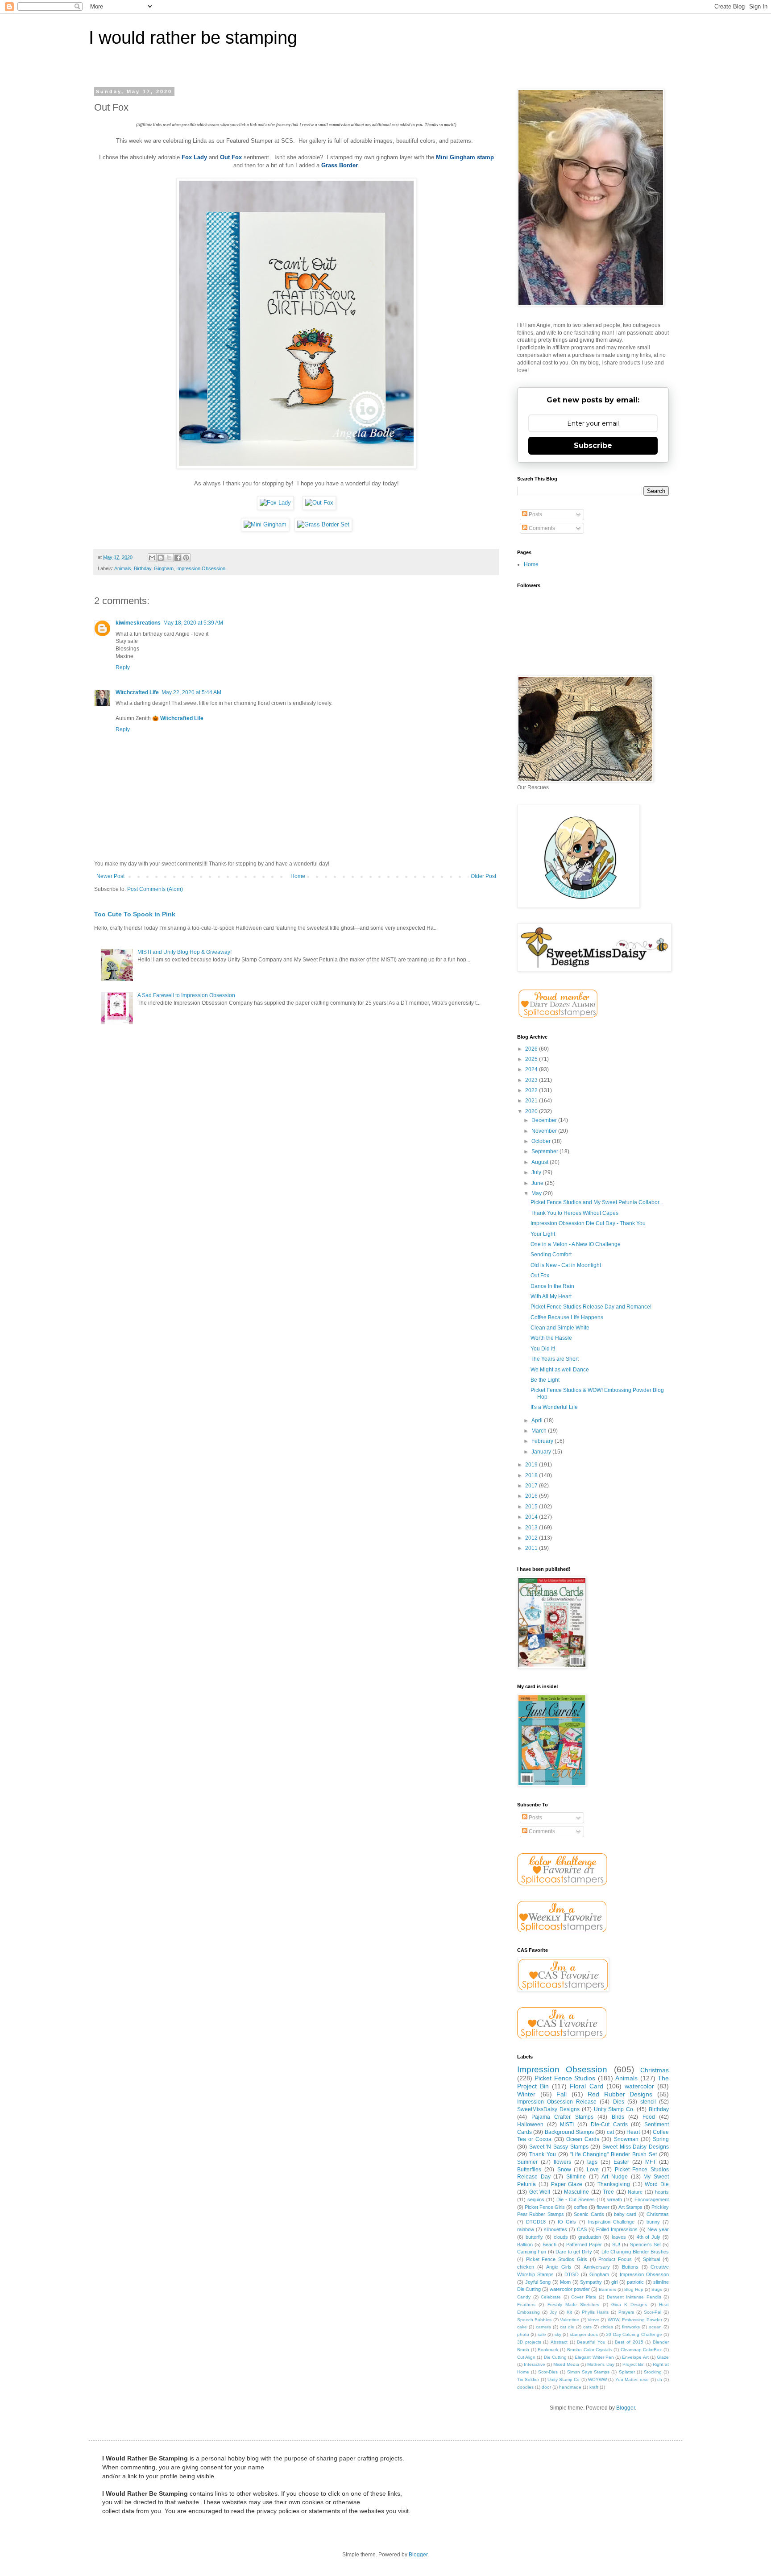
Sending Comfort (551, 1255)
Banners (607, 2289)
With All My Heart (551, 1296)
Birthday (143, 568)
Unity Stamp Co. (614, 2109)
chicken (526, 2267)
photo (523, 2334)
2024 (532, 1069)
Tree (608, 2192)
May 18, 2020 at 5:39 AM (193, 623)
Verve (593, 2320)
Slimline (576, 2177)
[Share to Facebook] (178, 558)
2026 (532, 1049)
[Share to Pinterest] (186, 558)
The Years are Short (555, 1359)
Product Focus (615, 2259)
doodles (525, 2387)
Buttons (630, 2267)
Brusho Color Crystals (589, 2350)
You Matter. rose (632, 2379)
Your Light (543, 1234)
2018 (532, 1475)
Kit (569, 2312)
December (545, 1120)
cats (587, 2327)
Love (593, 2170)
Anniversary (597, 2267)
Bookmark (548, 2350)
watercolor (639, 2086)
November (545, 1131)
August (541, 1162)
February (543, 1441)
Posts (535, 514)
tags (592, 2162)
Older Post (483, 876)
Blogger (626, 2408)
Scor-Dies (548, 2372)
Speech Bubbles (534, 2320)
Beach (549, 2245)
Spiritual (651, 2259)
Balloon (525, 2245)
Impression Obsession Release (557, 2102)
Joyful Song (538, 2282)
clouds (561, 2237)
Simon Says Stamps (588, 2372)
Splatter (627, 2372)
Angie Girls (559, 2267)
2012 (532, 1538)
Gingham (164, 568)
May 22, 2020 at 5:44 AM (191, 692)
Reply (123, 667)
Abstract (559, 2342)
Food (649, 2117)
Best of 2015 (629, 2342)
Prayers (626, 2312)
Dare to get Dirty (574, 2252)
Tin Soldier (528, 2379)
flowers (562, 2162)
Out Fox (540, 1276)
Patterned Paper (584, 2245)
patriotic (635, 2282)
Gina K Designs (629, 2305)
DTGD (572, 2274)
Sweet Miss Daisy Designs (636, 2147)
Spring (661, 2139)
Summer (527, 2162)
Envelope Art (635, 2357)
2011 (532, 1548)
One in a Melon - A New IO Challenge (576, 1244)
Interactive (535, 2364)
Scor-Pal (653, 2312)
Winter (526, 2094)
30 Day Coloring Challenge (634, 2334)
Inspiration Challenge (611, 2222)
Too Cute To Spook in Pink (135, 914)
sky (558, 2334)
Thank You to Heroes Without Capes (574, 1213)
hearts (662, 2192)
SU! (616, 2245)
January (542, 1452)
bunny (653, 2222)
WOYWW (597, 2379)
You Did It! (543, 1349)
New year (658, 2229)
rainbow (526, 2229)
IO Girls (567, 2222)
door (546, 2387)
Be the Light (545, 1380)
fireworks (631, 2327)
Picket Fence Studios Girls (557, 2259)
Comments (541, 528)
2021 (532, 1101)
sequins (536, 2199)
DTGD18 (536, 2222)
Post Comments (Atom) (155, 889)
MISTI (567, 2125)
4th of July (649, 2237)
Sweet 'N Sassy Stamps (559, 2147)
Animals (123, 568)
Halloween (530, 2125)
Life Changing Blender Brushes (635, 2252)
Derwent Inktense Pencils (634, 2297)
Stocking (653, 2372)
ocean (655, 2327)
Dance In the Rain (552, 1286)
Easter (621, 2162)
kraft (594, 2387)
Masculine (576, 2192)
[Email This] (152, 558)
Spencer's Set (645, 2245)
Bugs (657, 2289)
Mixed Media (566, 2364)
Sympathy (591, 2282)
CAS (582, 2229)
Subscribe (593, 445)
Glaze (663, 2357)
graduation (590, 2237)
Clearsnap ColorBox (641, 2350)
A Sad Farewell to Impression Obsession (186, 995)
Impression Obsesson (644, 2274)
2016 (532, 1496)
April (538, 1421)
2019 (532, 1465)
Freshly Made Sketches (574, 2305)
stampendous (584, 2334)
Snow (564, 2170)
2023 (532, 1080)
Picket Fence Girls (545, 2207)
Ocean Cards (583, 2139)
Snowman (626, 2139)
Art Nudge (615, 2177)
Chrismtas (658, 2214)
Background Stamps (569, 2132)
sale (542, 2334)
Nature (635, 2192)
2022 (532, 1090)
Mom (565, 2282)
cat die (567, 2327)
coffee (580, 2207)
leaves (619, 2237)
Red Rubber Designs (620, 2094)
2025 (532, 1059)
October (542, 1141)
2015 (532, 1507)
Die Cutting (555, 2357)
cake (522, 2327)
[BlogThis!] (161, 558)
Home (298, 876)
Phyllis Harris (595, 2312)
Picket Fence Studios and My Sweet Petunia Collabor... (597, 1202)
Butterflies (529, 2170)
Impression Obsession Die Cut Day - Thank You (588, 1223)
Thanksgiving (614, 2184)
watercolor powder (570, 2289)
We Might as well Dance (560, 1370)
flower (603, 2207)
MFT (651, 2162)
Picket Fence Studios (565, 2078)
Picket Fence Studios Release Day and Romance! (591, 1307)
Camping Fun (532, 2252)
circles (607, 2327)
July (537, 1172)
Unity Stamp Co (564, 2379)
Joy (553, 2312)
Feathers (526, 2305)
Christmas (655, 2070)
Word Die (657, 2184)
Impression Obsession (201, 568)
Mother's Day (601, 2364)
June (538, 1183)
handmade (570, 2387)
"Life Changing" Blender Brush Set (614, 2154)
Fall (562, 2094)
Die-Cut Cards (609, 2125)
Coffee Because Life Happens (567, 1317)
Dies (619, 2102)
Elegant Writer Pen (594, 2357)
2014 (532, 1517)
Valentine (570, 2320)
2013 (532, 1528)
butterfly (534, 2237)
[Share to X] (169, 558)
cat (610, 2132)
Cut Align (526, 2357)
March (540, 1431)
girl (614, 2282)
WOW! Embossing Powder (635, 2320)
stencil (648, 2102)
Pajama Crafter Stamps (562, 2117)
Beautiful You (591, 2342)
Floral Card (586, 2086)
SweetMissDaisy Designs (548, 2109)
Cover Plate (584, 2297)
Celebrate (551, 2297)
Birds (618, 2117)
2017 (532, 1486)
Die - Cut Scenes (576, 2199)
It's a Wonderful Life (554, 1407)
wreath (615, 2199)
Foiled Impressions (617, 2229)
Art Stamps (630, 2207)
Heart (633, 2132)
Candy (524, 2297)
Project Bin (634, 2364)
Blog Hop (634, 2289)
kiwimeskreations (138, 623)
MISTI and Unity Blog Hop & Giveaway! (184, 952)
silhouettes (555, 2229)
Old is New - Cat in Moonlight (566, 1265)
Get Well (540, 2192)
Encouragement (652, 2199)
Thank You (543, 2154)
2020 (532, 1111)
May (537, 1193)
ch (660, 2379)
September (545, 1151)
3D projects (529, 2342)
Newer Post (110, 876)
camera (543, 2327)
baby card (625, 2214)
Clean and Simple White (560, 1328)
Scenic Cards (589, 2214)
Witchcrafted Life (137, 692)
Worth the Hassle (551, 1338)
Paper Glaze (567, 2184)
